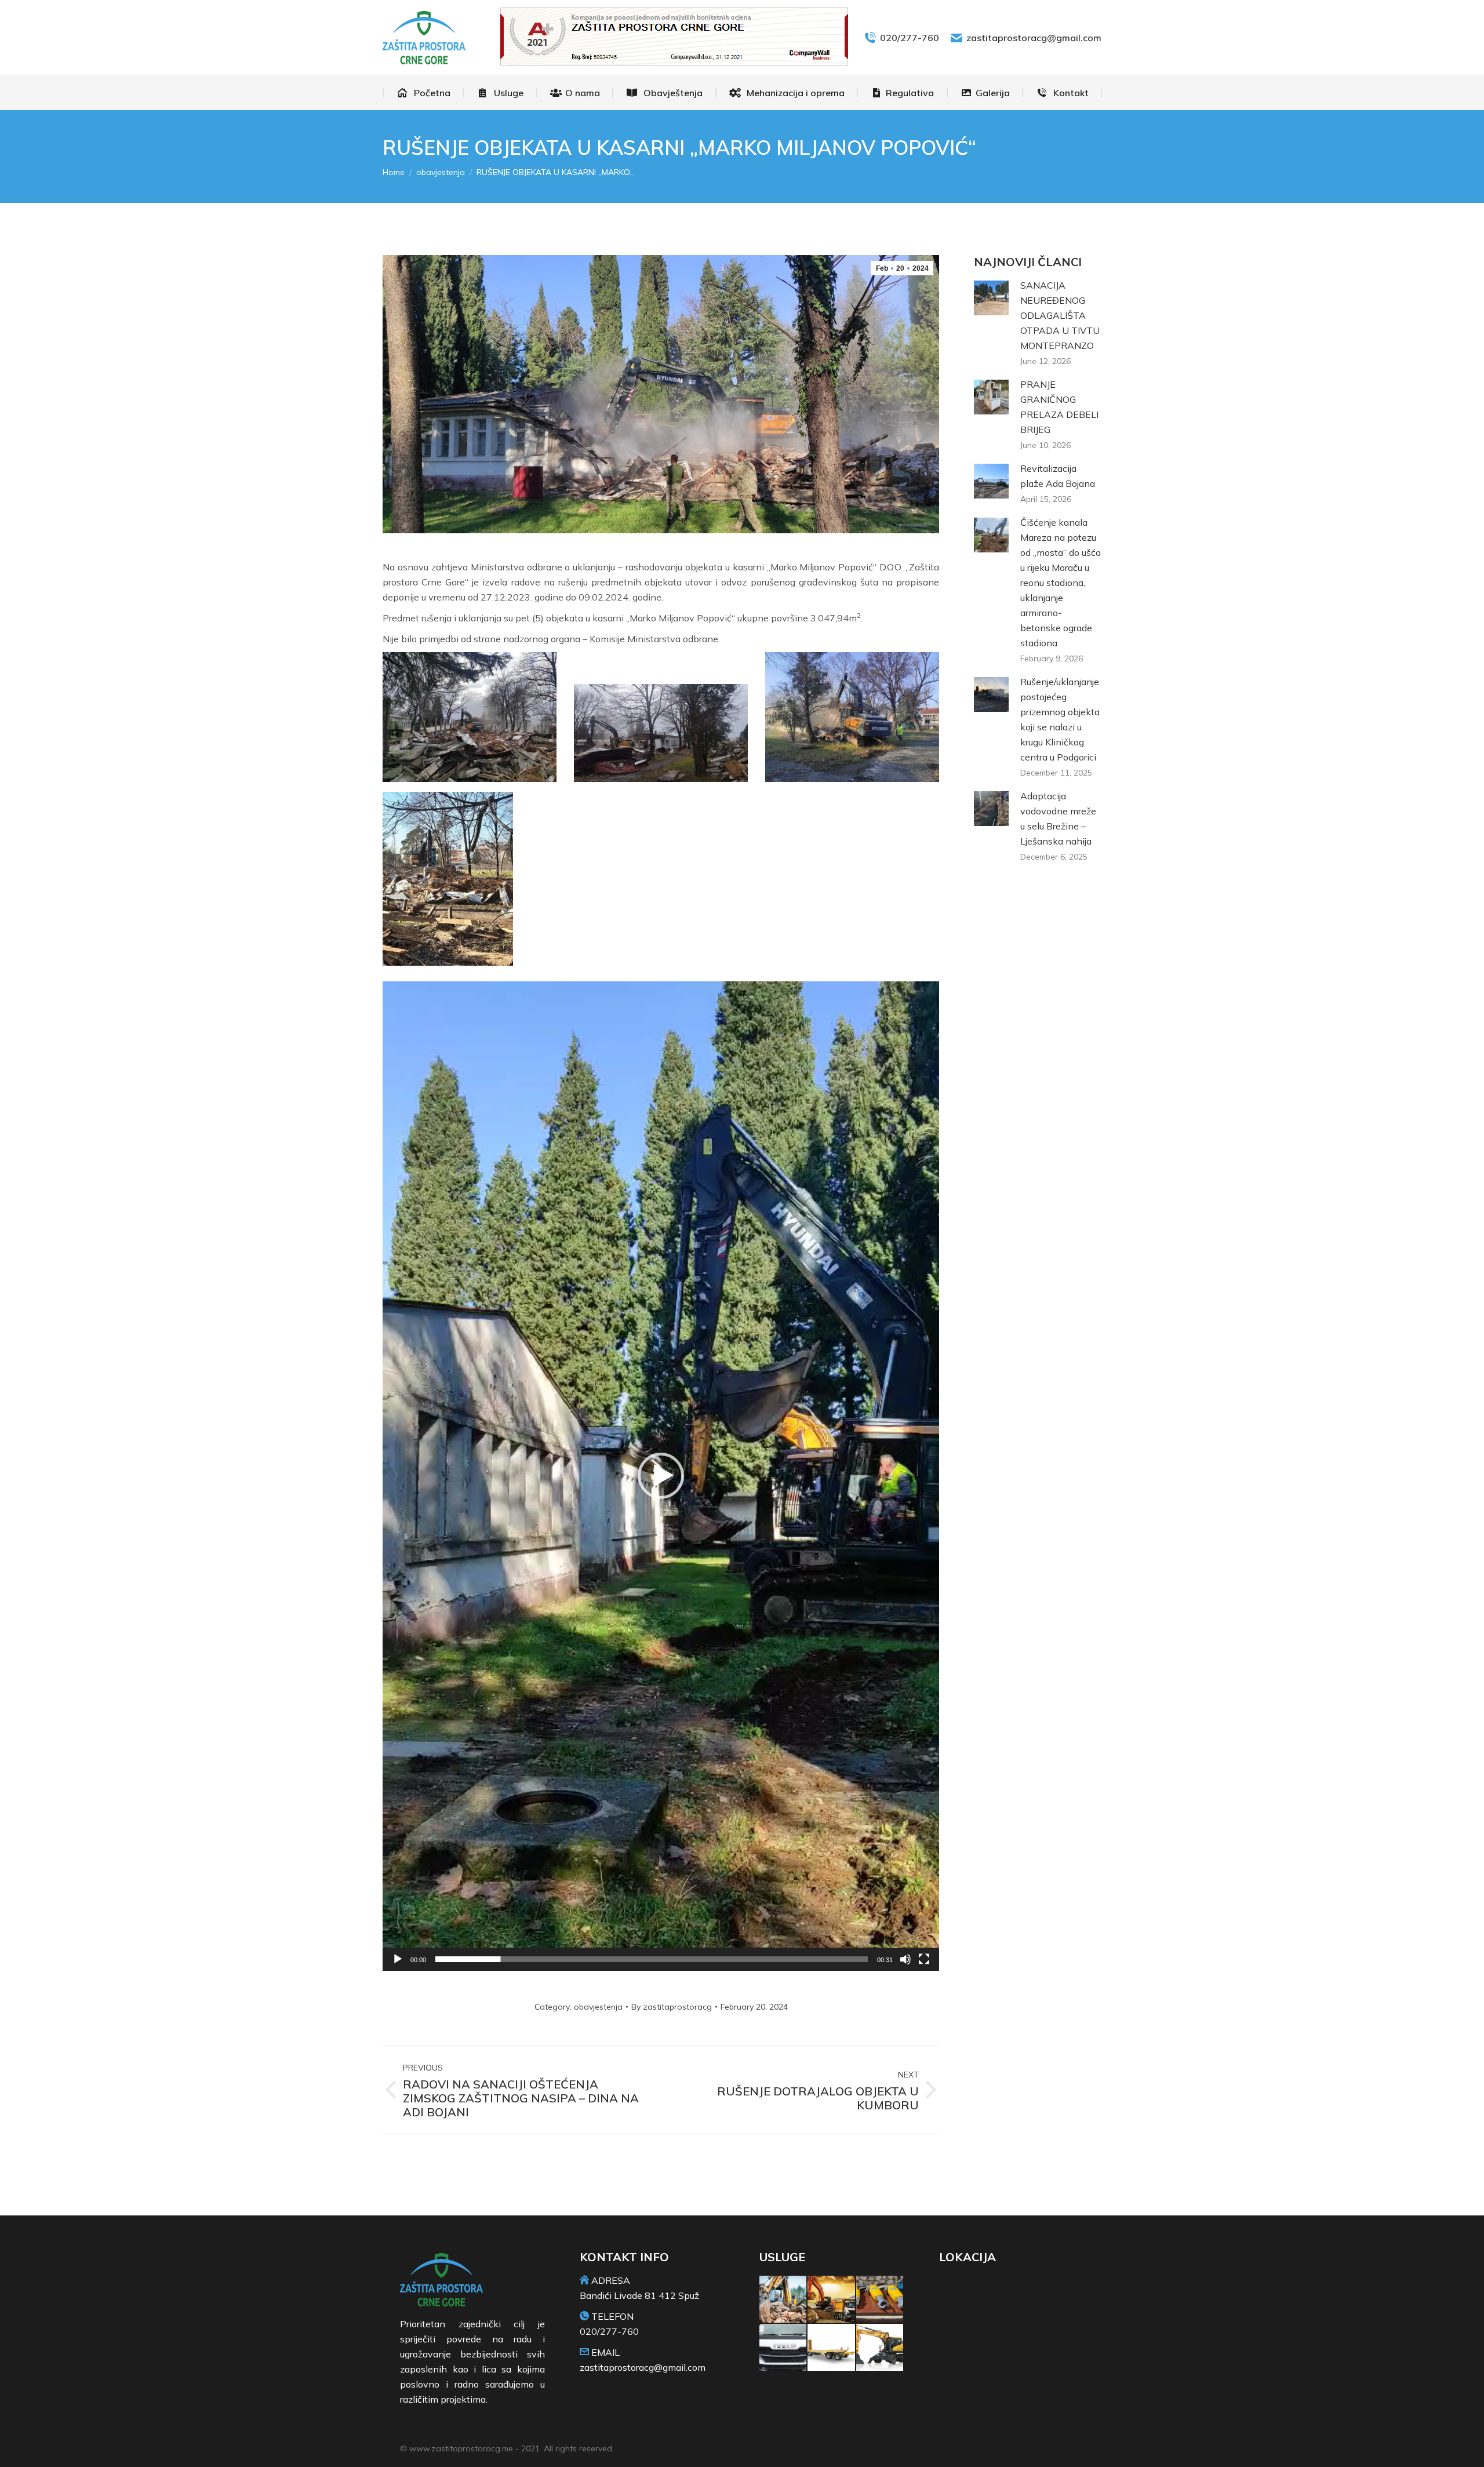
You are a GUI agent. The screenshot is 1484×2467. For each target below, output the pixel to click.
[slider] (652, 1959)
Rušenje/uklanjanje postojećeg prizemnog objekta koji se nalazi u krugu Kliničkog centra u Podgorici (1060, 719)
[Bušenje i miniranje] (880, 2300)
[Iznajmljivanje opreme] (880, 2348)
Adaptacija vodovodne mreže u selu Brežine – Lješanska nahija (1058, 818)
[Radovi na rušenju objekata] (783, 2300)
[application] (661, 1476)
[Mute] (905, 1959)
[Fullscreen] (924, 1959)
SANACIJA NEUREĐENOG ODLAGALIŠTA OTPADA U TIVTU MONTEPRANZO (1060, 315)
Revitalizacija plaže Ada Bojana (1058, 476)
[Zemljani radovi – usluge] (832, 2300)
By (672, 2007)
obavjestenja (598, 2007)
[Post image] (991, 298)
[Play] (398, 1959)
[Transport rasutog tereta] (783, 2348)
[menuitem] (423, 93)
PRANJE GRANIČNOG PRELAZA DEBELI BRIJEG (1059, 407)
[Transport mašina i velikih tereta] (832, 2348)
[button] (661, 1476)
